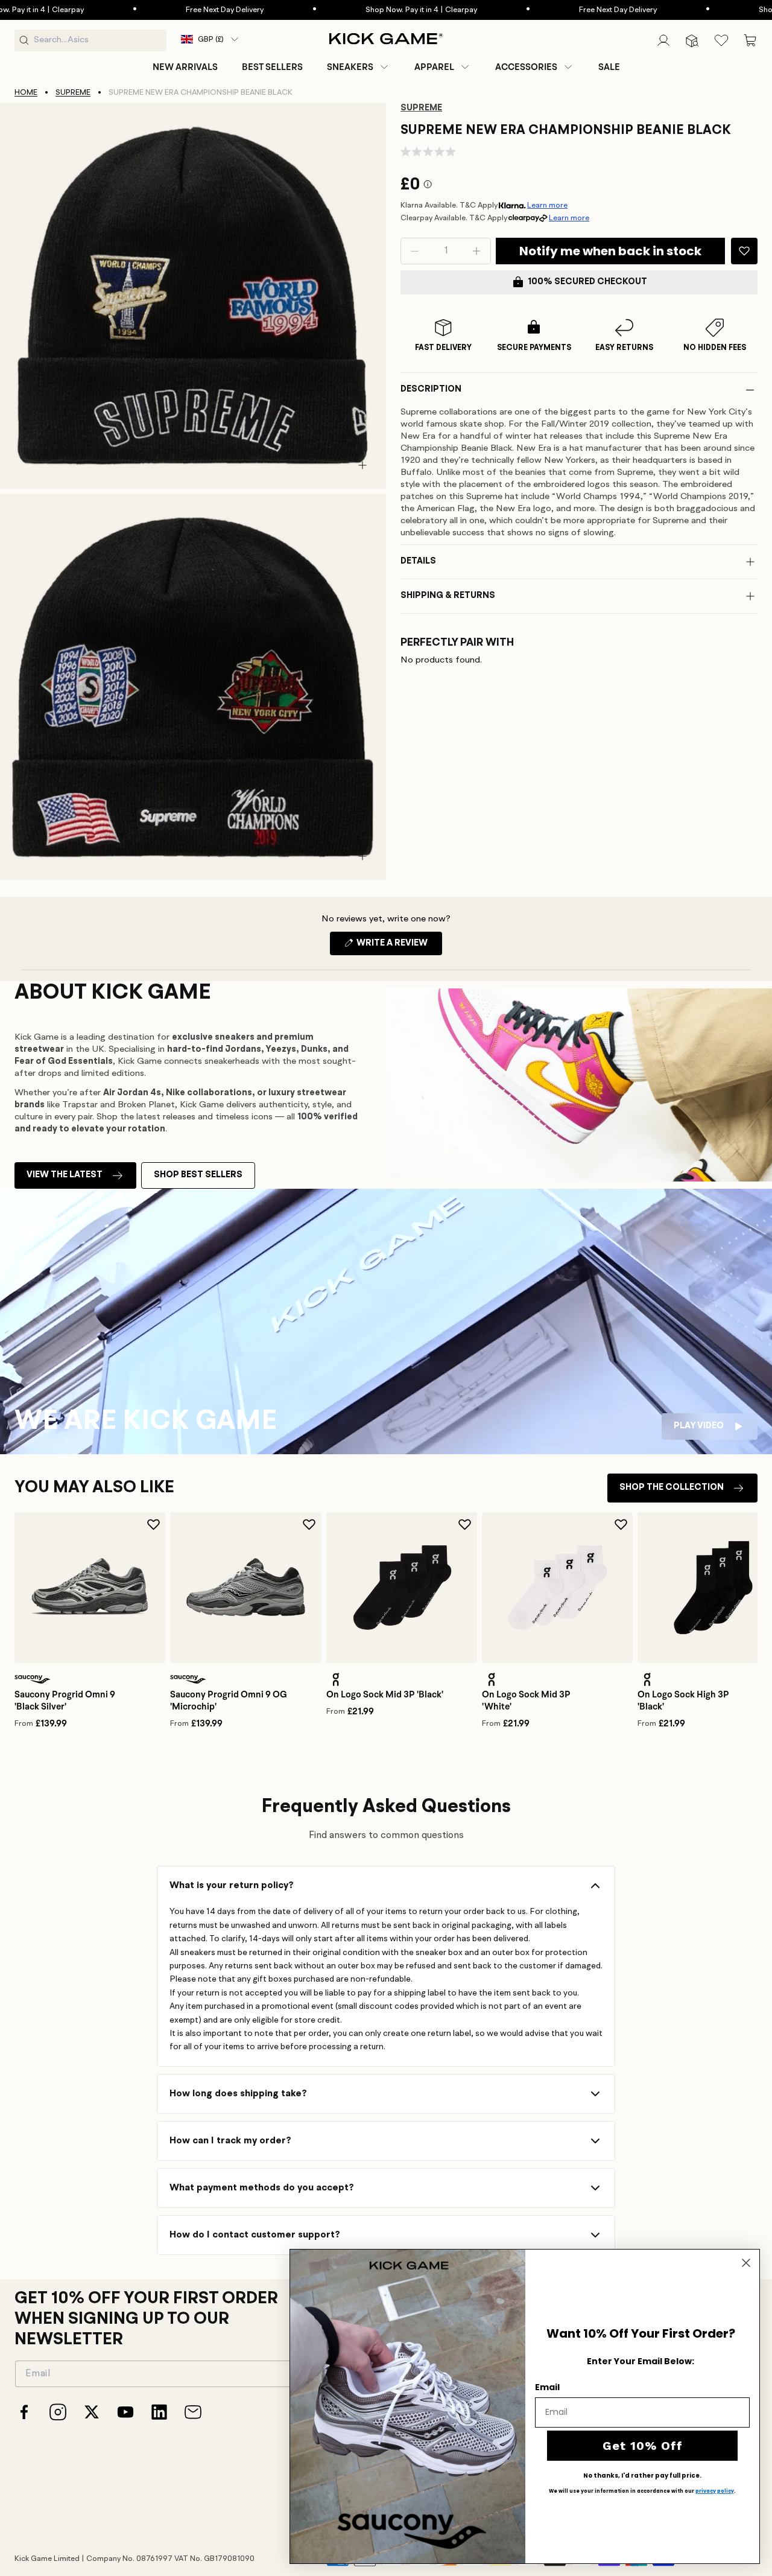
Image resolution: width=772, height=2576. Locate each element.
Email (547, 2387)
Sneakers (350, 67)
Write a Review (398, 947)
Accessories (526, 67)
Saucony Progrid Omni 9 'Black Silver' (65, 1700)
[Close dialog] (746, 2263)
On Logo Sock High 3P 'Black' (683, 1700)
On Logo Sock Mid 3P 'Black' (385, 1694)
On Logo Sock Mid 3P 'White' (526, 1700)
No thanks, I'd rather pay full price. (642, 2476)
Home (26, 93)
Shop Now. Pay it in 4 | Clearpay (371, 10)
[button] (359, 67)
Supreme (73, 93)
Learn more (547, 205)
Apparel (434, 67)
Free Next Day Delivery (174, 10)
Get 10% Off (643, 2446)
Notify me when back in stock (610, 251)
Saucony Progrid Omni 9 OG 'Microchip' (229, 1700)
